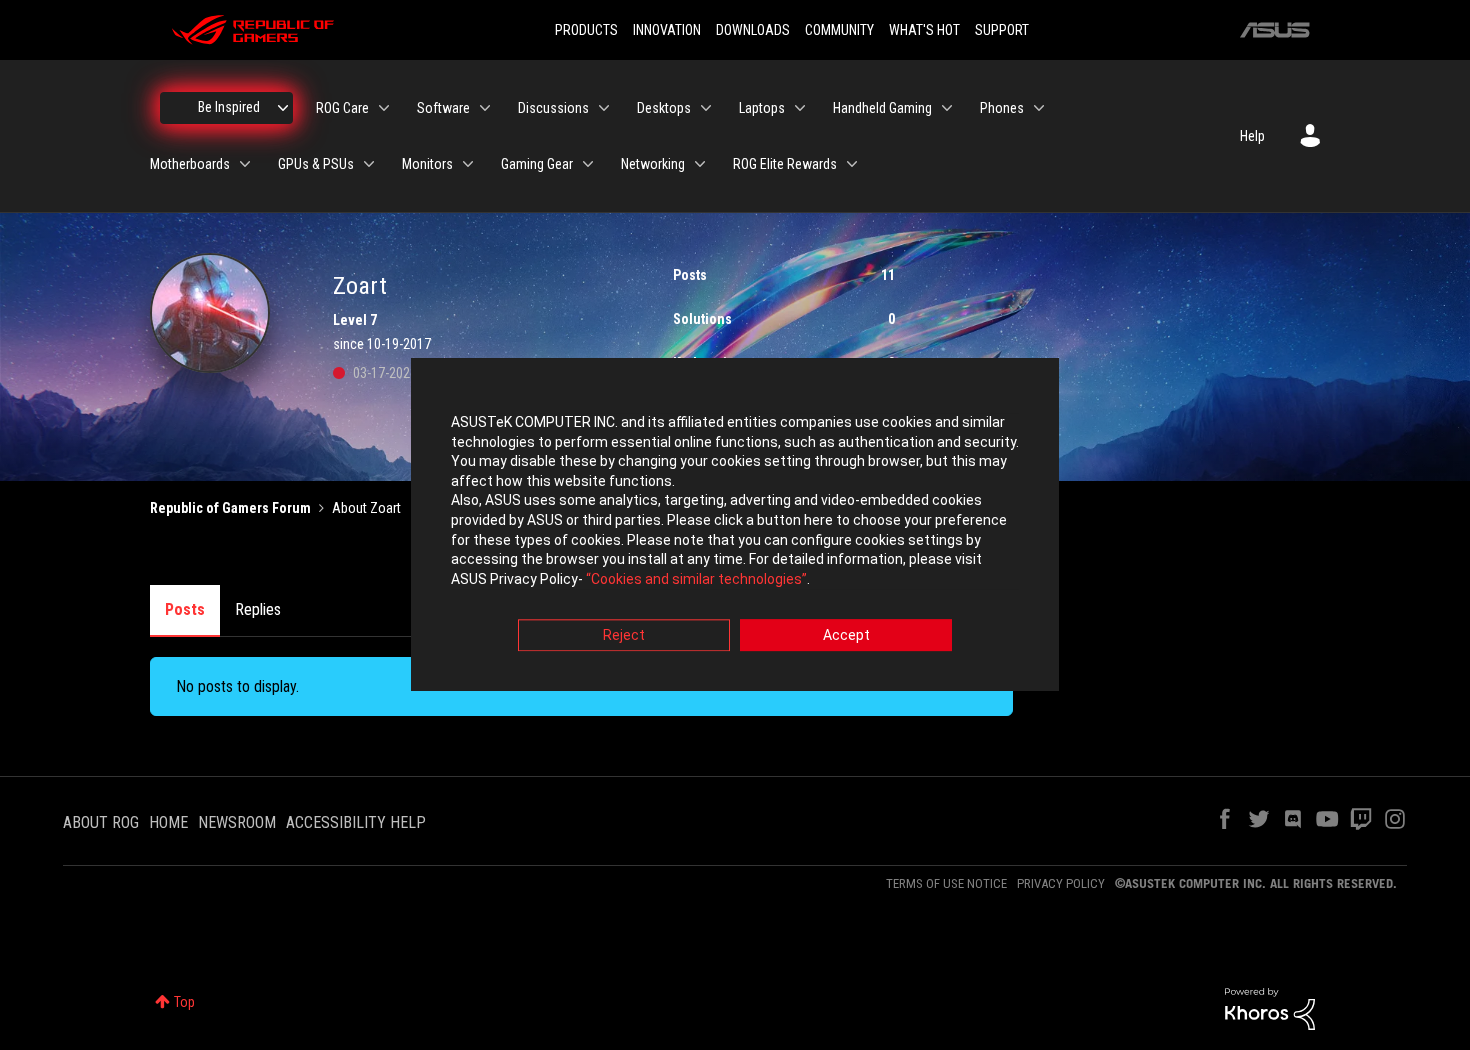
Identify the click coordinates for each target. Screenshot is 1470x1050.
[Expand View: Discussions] (604, 108)
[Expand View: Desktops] (706, 108)
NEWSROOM (237, 822)
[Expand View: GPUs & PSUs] (369, 164)
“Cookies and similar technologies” (696, 579)
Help (1252, 136)
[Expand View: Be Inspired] (283, 108)
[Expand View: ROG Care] (384, 108)
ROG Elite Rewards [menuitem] (785, 164)
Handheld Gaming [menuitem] (882, 108)
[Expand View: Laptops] (800, 108)
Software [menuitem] (443, 108)
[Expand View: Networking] (700, 164)
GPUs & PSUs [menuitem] (316, 164)
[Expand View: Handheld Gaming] (947, 108)
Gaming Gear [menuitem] (537, 164)
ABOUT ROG (101, 822)
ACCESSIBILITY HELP (356, 822)
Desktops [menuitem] (664, 108)
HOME (168, 822)
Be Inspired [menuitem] (229, 107)
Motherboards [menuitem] (190, 164)
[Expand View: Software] (485, 108)
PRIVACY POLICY (1061, 883)
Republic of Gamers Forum (230, 508)
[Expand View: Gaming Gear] (588, 164)
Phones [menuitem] (1002, 108)
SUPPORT (1002, 30)
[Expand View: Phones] (1039, 108)
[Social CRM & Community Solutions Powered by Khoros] (1270, 1008)
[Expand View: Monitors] (468, 164)
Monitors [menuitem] (427, 164)
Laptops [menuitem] (762, 108)
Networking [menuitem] (653, 164)
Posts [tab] (185, 609)
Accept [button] (846, 636)
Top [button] (184, 1002)
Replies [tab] (258, 609)
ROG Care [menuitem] (342, 108)
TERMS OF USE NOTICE (946, 883)
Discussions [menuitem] (553, 108)
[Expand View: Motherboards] (245, 164)
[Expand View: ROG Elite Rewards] (852, 164)
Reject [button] (624, 636)
